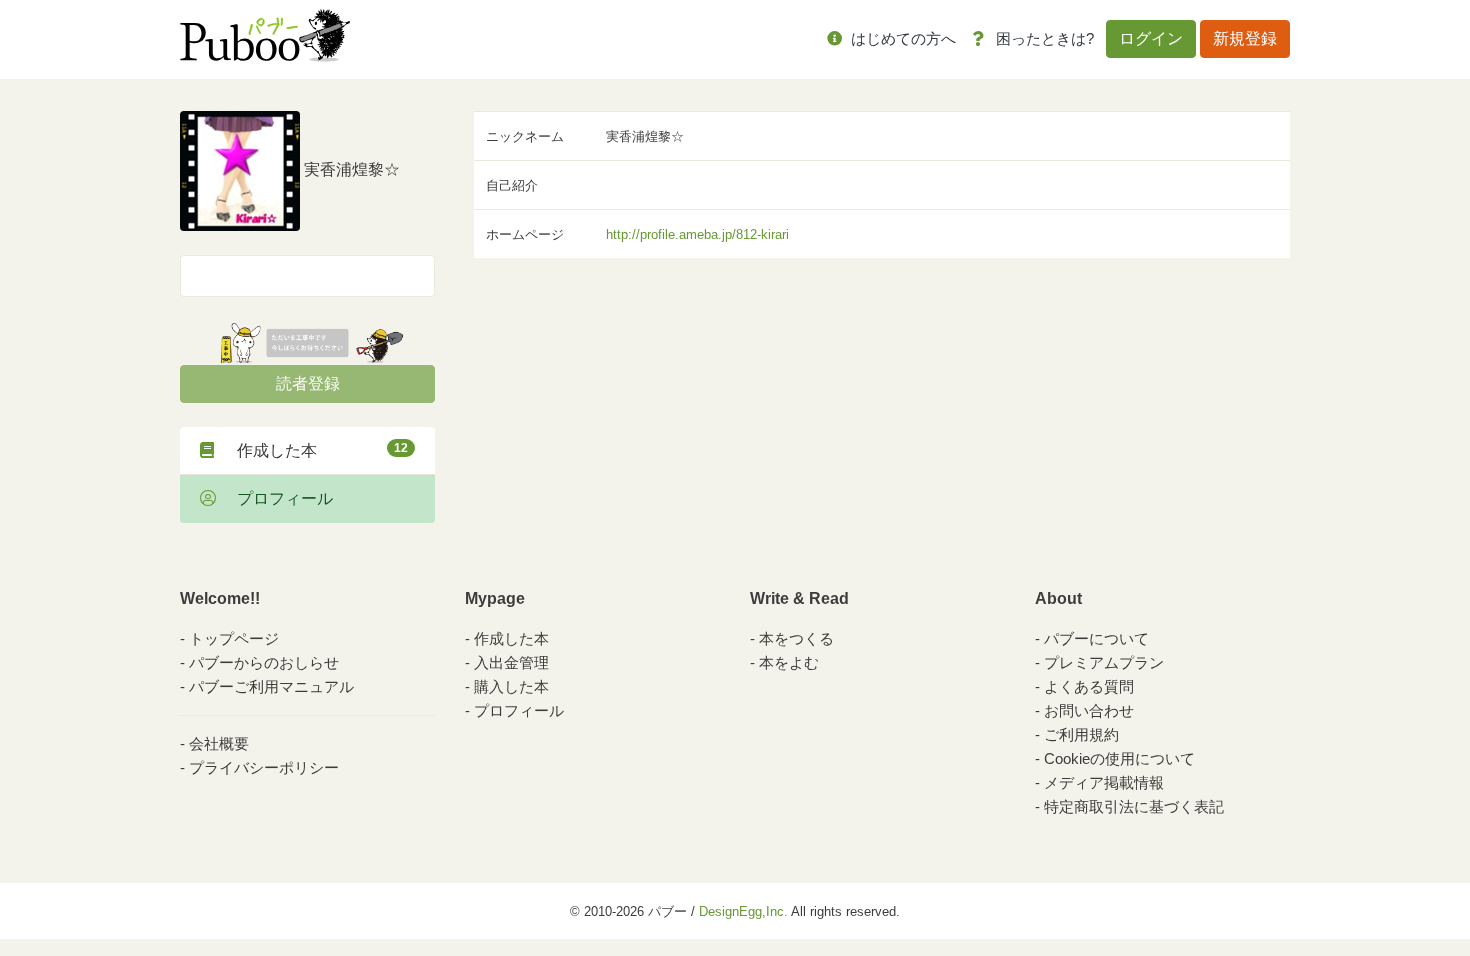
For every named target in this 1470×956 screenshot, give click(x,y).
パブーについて (1096, 638)
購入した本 (511, 686)
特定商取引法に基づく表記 (1134, 806)
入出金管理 (511, 662)
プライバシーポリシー (264, 767)
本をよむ (789, 662)
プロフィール (277, 498)
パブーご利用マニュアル (271, 686)
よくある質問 (1089, 686)
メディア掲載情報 (1104, 782)
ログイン (1151, 38)
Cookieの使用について (1119, 758)
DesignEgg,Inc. (743, 911)
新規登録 (1245, 38)
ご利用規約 (1081, 734)
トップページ (234, 638)
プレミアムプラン (1104, 662)
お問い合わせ (1089, 710)
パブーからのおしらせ (264, 662)
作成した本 (314, 450)
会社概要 (219, 743)
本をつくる (796, 638)
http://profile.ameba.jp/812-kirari (697, 234)
